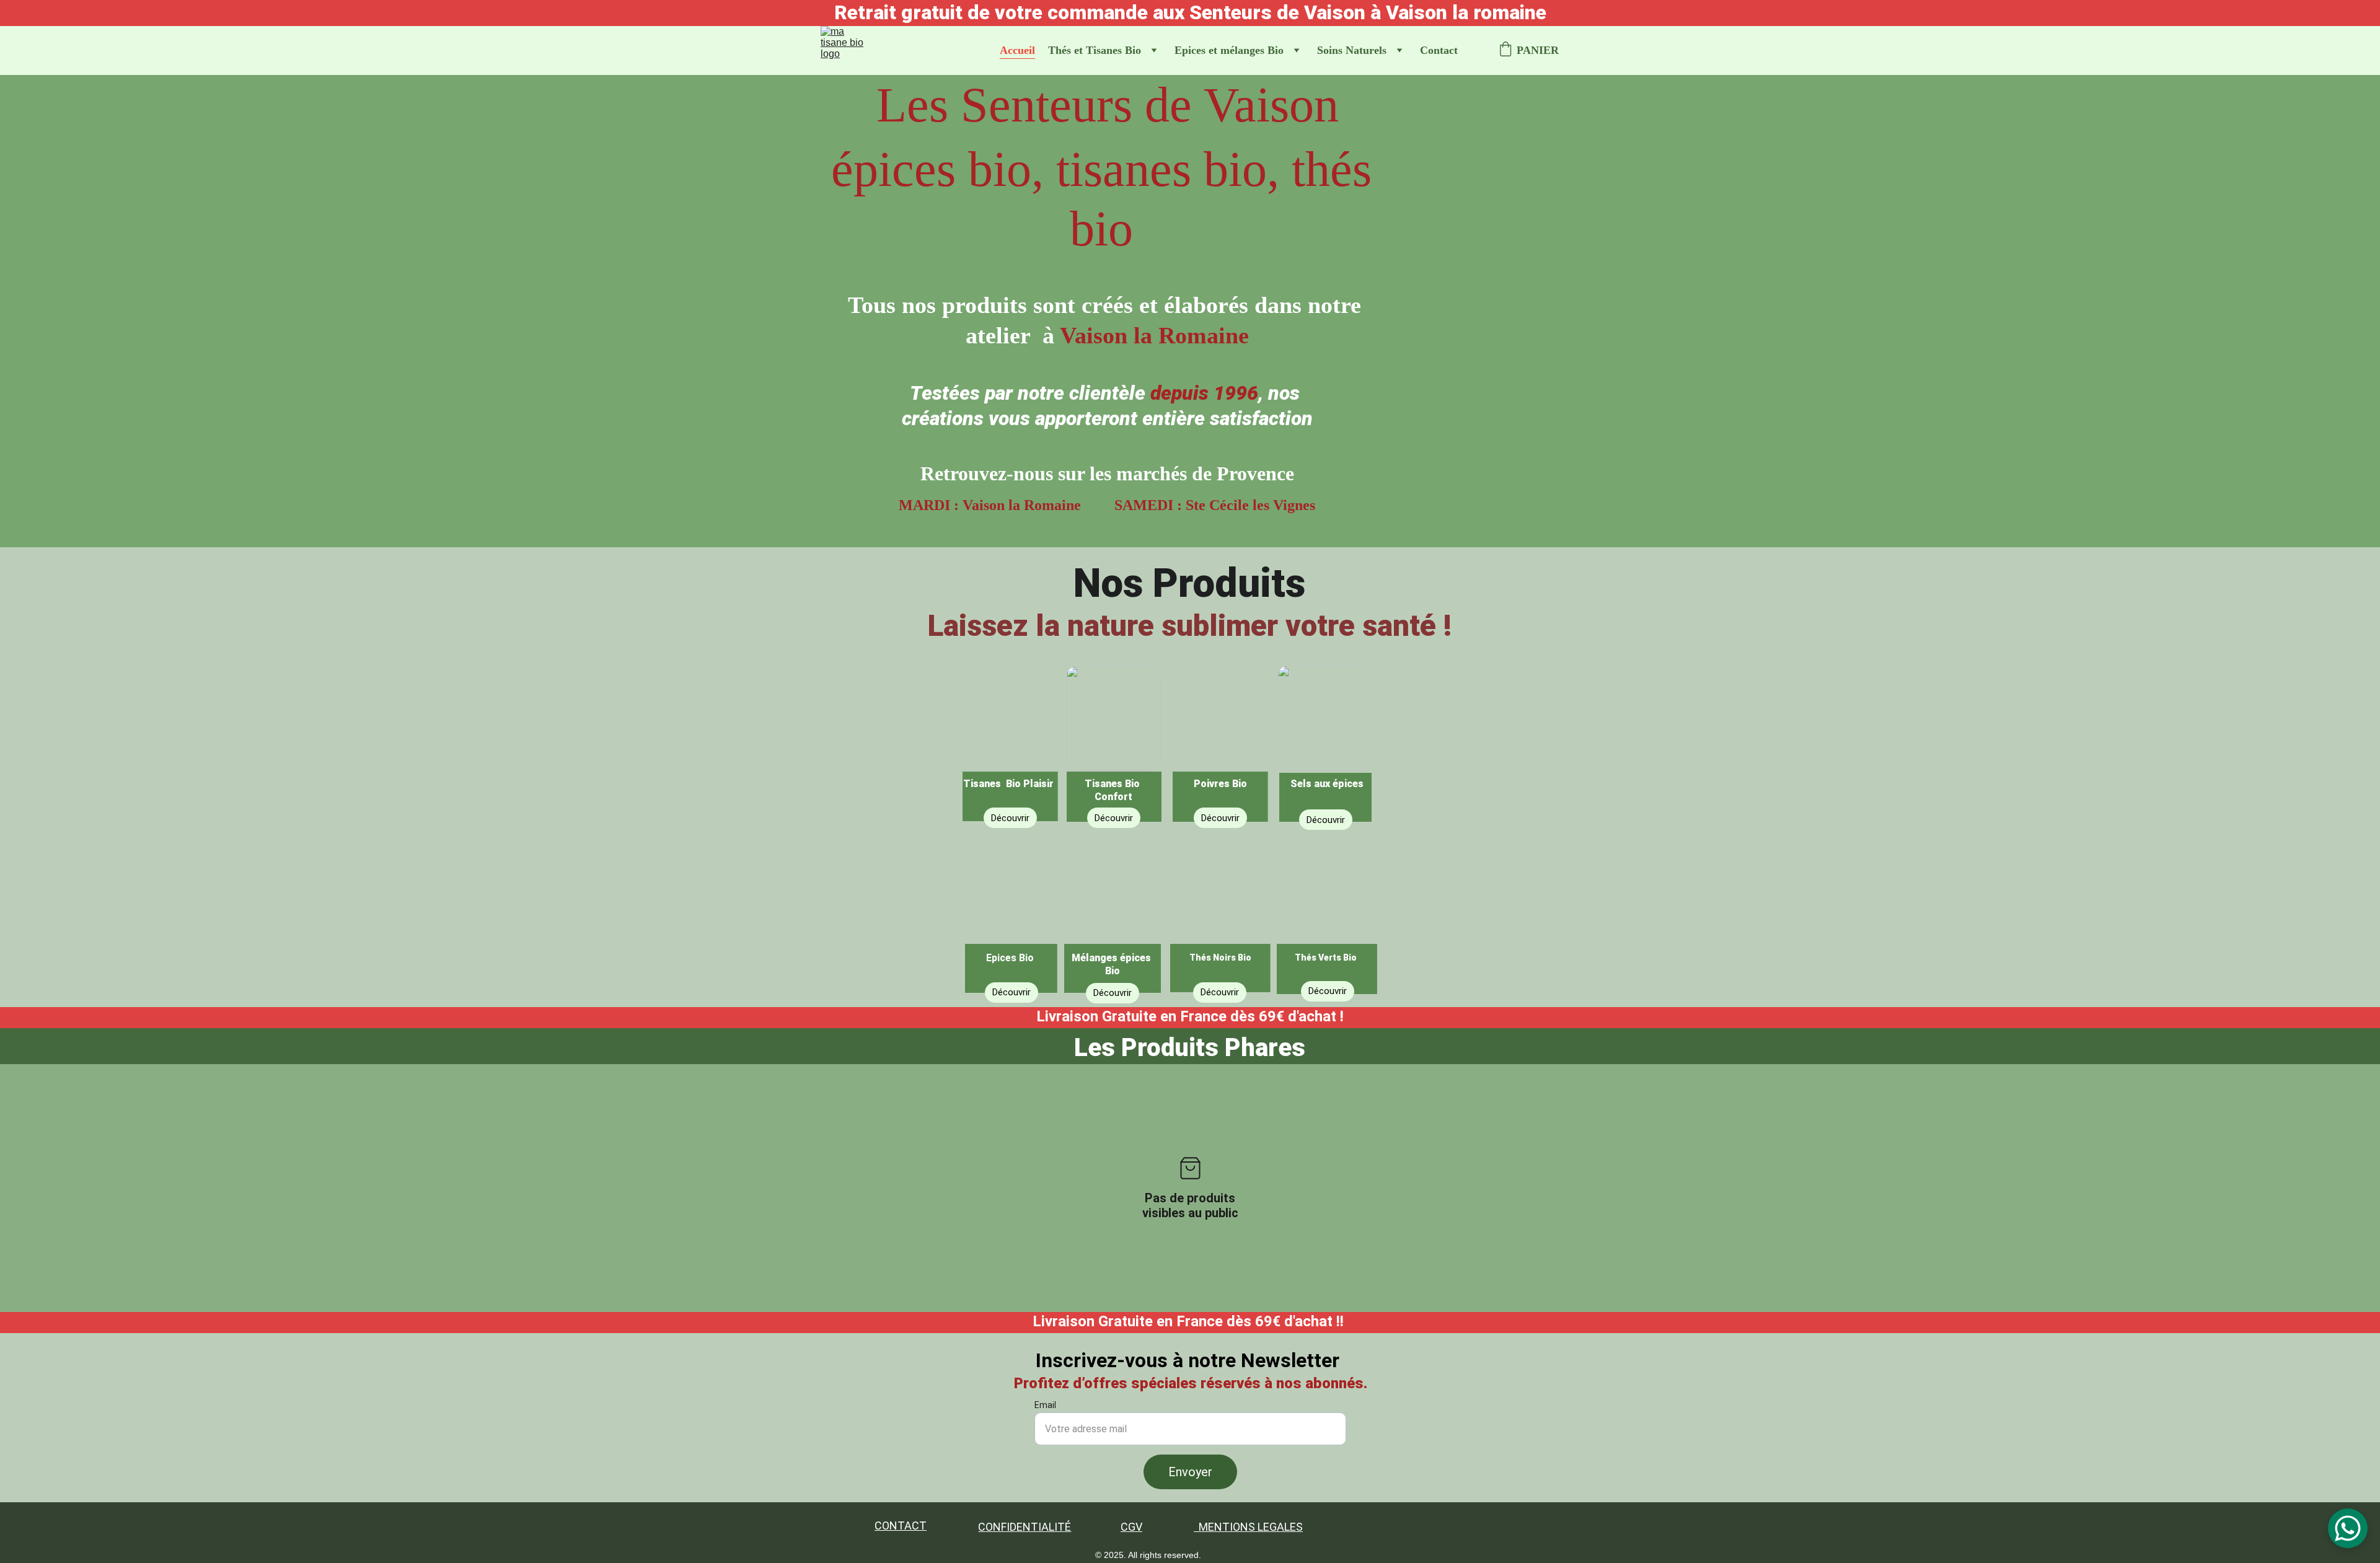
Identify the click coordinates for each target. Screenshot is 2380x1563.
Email (1045, 1405)
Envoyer (1190, 1472)
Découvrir (1328, 991)
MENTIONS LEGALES (1251, 1527)
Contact (1439, 50)
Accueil (1017, 50)
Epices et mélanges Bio (1229, 50)
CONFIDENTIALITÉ (1025, 1527)
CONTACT (901, 1526)
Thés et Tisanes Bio (1095, 50)
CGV (1131, 1527)
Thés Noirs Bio (1220, 958)
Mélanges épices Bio (1113, 964)
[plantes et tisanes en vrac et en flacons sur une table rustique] (1010, 739)
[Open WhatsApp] (2348, 1528)
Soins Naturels (1352, 50)
